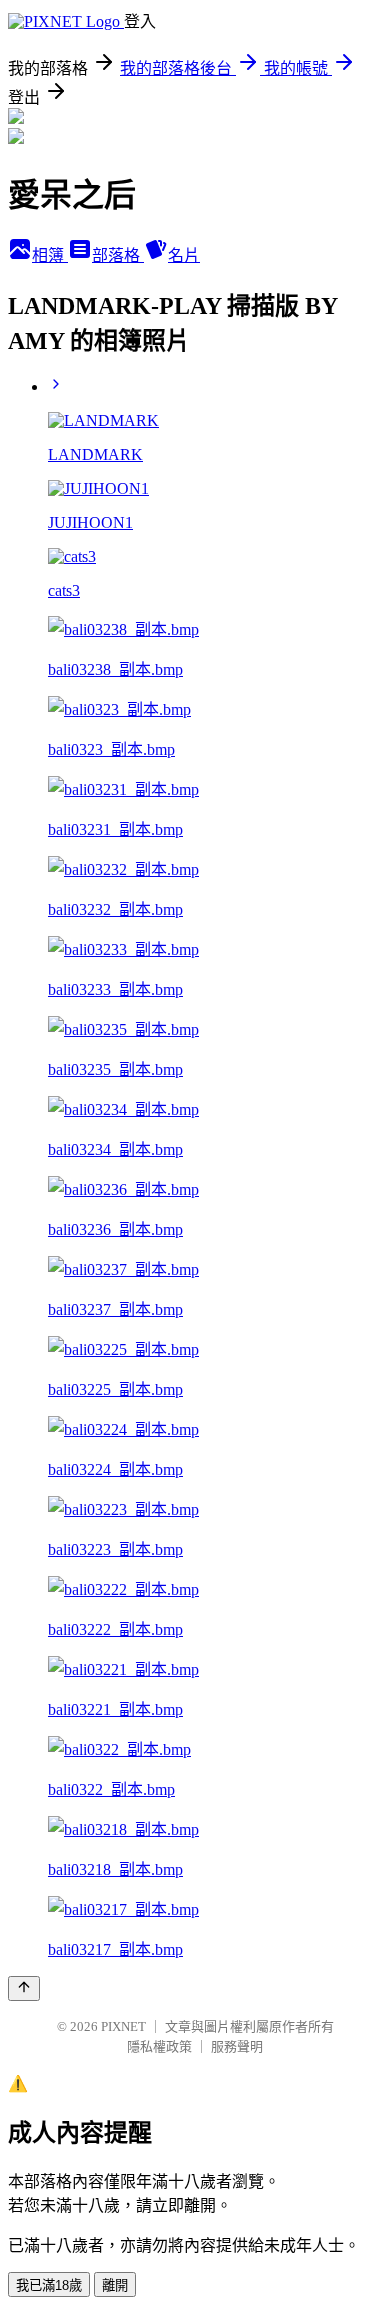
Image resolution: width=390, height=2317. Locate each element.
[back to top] (24, 1988)
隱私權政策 (159, 2046)
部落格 (118, 255)
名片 (184, 255)
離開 (115, 2285)
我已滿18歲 (49, 2285)
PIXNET (123, 2026)
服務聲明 (237, 2046)
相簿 (50, 255)
